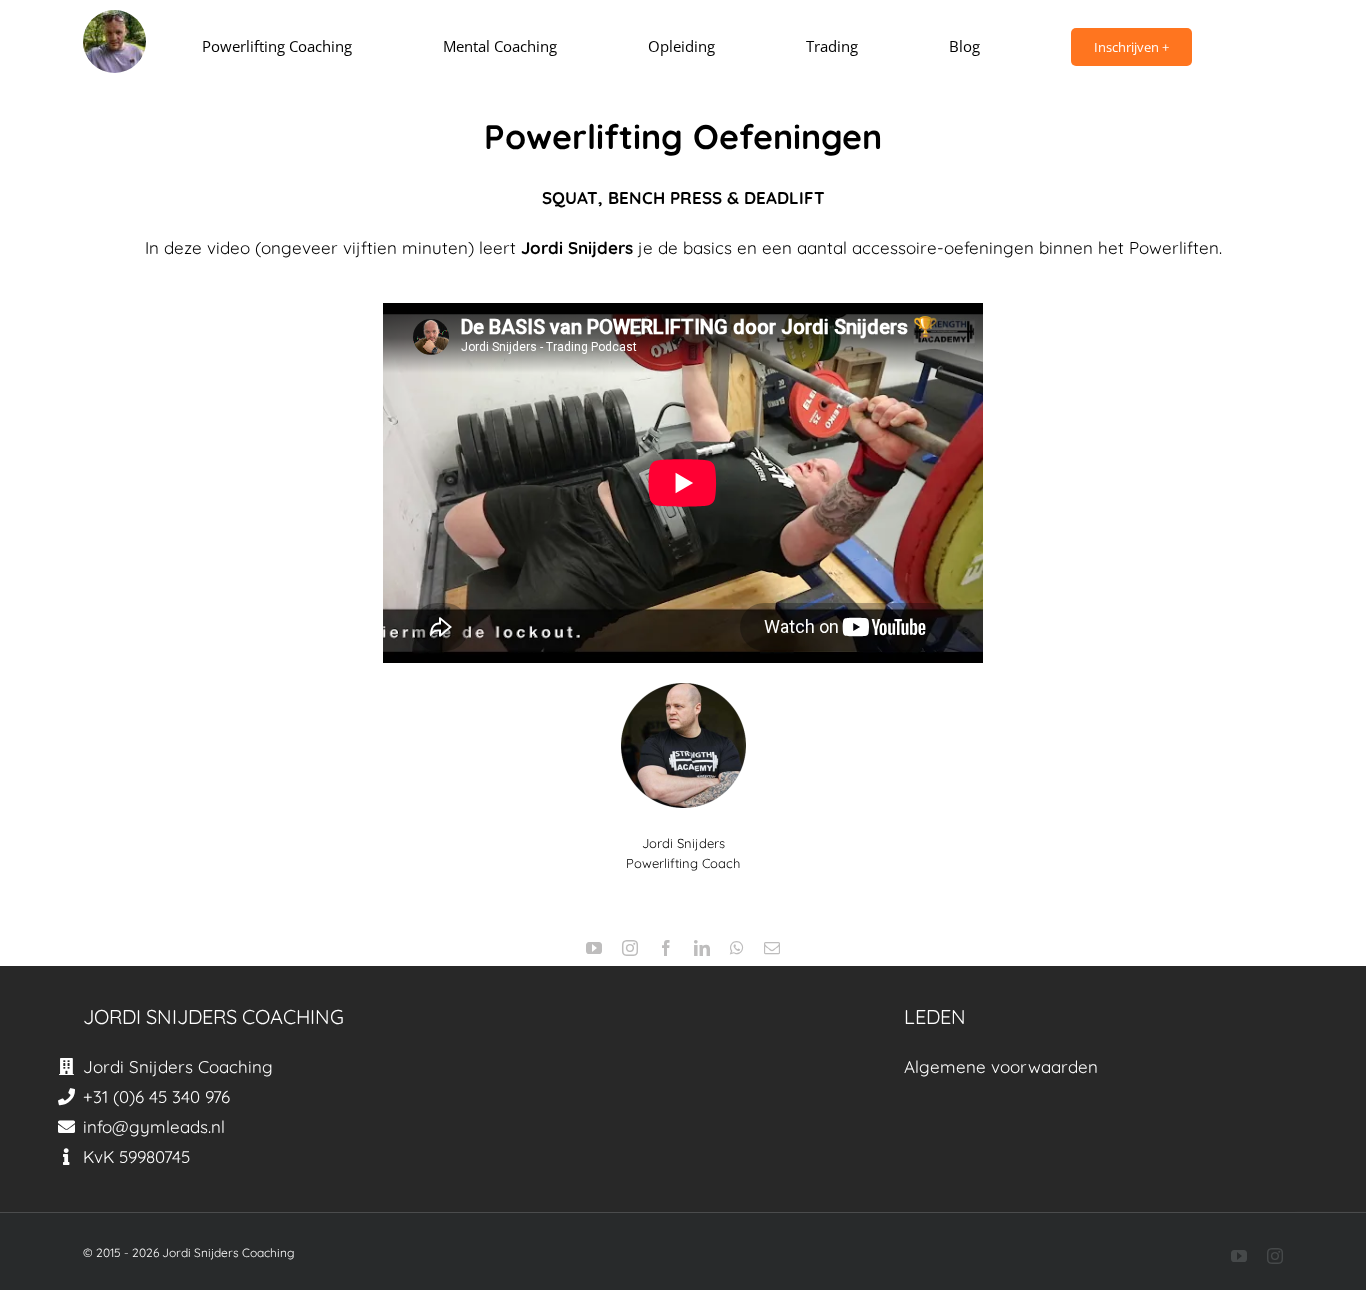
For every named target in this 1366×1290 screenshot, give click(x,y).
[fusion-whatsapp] (737, 948)
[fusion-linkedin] (702, 948)
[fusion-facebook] (666, 948)
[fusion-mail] (772, 948)
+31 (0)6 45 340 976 (156, 1096)
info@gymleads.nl (154, 1126)
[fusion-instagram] (630, 948)
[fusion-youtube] (594, 948)
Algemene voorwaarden (1001, 1066)
